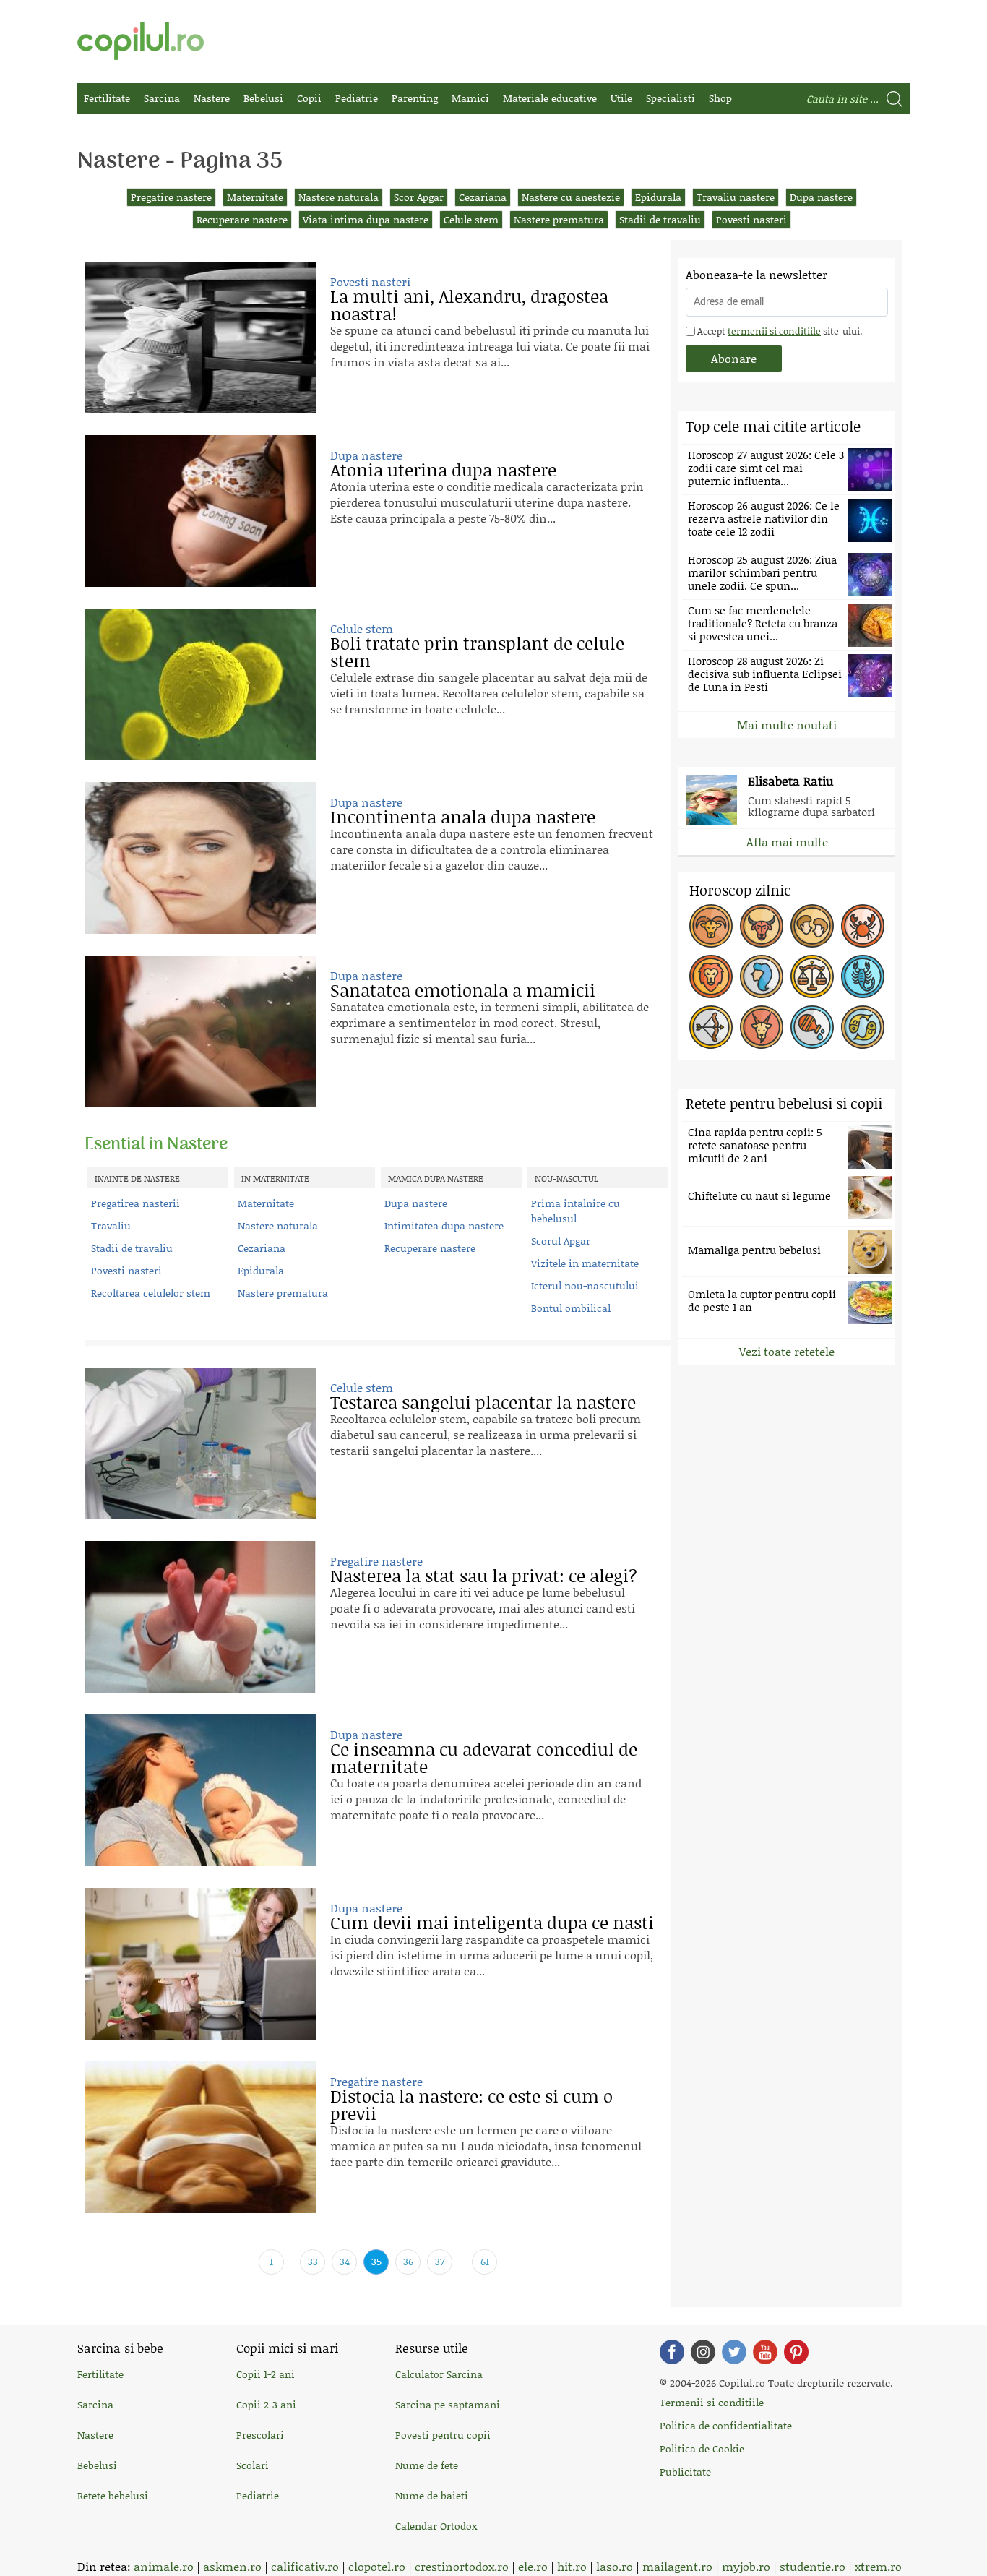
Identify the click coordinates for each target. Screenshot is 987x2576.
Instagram (703, 2352)
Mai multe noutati (787, 725)
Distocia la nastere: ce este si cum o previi (471, 2104)
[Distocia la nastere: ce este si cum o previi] (200, 2137)
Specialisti (671, 98)
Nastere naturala (339, 197)
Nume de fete (427, 2465)
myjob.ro (746, 2566)
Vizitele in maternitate (585, 1263)
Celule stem (471, 219)
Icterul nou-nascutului (585, 1285)
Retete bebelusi (113, 2495)
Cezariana (483, 197)
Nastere (212, 98)
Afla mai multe (787, 842)
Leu (711, 976)
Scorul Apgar (561, 1241)
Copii (309, 98)
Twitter (734, 2352)
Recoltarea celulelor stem (151, 1293)
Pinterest (796, 2352)
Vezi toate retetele (787, 1351)
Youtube (765, 2352)
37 (440, 2261)
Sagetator (711, 1027)
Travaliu (111, 1225)
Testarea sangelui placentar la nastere (483, 1402)
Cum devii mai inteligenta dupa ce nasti (492, 1922)
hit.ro (572, 2566)
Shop (720, 98)
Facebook (672, 2352)
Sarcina (162, 98)
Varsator (812, 1027)
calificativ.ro (305, 2566)
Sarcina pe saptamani (448, 2404)
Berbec (711, 926)
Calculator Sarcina (439, 2374)
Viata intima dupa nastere (366, 219)
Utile (621, 98)
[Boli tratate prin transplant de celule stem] (200, 684)
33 (313, 2261)
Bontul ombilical (571, 1308)
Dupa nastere (821, 197)
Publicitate (685, 2472)
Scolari (253, 2465)
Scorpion (863, 976)
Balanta (812, 976)
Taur (762, 926)
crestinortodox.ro (462, 2566)
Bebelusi (263, 98)
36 (408, 2261)
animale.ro (164, 2566)
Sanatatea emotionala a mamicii (463, 990)
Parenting (415, 98)
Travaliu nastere (736, 197)
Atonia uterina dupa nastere (443, 469)
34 (345, 2261)
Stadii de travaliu (660, 219)
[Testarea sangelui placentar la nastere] (200, 1443)
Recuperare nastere (242, 219)
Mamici (470, 98)
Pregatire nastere (171, 197)
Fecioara (762, 976)
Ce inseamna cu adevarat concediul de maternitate (484, 1757)
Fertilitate (107, 98)
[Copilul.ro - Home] (141, 41)
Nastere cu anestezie (571, 197)
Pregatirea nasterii (135, 1203)
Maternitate (255, 197)
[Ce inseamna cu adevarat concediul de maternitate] (200, 1790)
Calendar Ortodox (436, 2526)
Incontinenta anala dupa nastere (463, 816)
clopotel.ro (377, 2566)
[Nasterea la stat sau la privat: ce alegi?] (200, 1617)
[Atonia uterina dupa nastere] (200, 511)
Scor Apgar (419, 197)
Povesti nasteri (751, 219)
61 (485, 2261)
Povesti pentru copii (443, 2435)
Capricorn (762, 1027)
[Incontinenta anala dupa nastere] (200, 858)
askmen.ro (232, 2566)
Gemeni (812, 926)
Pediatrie (357, 98)
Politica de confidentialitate (726, 2425)
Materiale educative (550, 98)
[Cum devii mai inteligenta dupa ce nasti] (200, 1964)
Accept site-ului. (779, 331)
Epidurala (658, 197)
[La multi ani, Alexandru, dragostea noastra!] (200, 338)
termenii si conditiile (774, 331)
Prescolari (260, 2435)
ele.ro (533, 2566)
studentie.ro (813, 2566)
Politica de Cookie (702, 2448)
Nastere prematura (559, 219)
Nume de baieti (432, 2495)
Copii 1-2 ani (266, 2374)
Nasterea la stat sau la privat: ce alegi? (484, 1575)
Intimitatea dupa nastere (444, 1225)
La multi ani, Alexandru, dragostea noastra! (469, 305)
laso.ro (615, 2566)
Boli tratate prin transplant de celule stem (477, 652)
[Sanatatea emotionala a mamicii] (200, 1031)
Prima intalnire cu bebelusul (576, 1211)
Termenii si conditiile (712, 2402)
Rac (863, 926)
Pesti (863, 1027)
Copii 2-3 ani (266, 2404)
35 (376, 2261)
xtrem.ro (878, 2566)
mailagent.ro (677, 2566)
